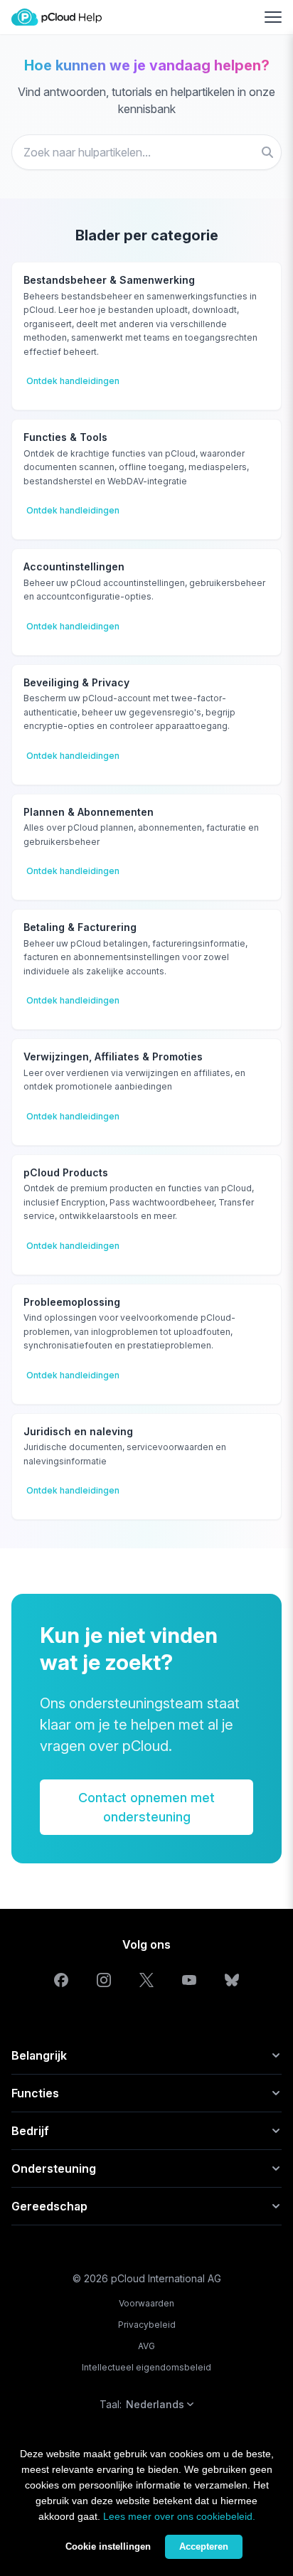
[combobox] (146, 152)
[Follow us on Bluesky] (232, 1980)
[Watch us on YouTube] (189, 1980)
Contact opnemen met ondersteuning (146, 1807)
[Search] (267, 152)
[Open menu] (273, 17)
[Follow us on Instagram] (104, 1980)
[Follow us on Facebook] (61, 1980)
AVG (146, 2346)
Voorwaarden (146, 2303)
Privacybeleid (147, 2325)
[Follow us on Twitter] (146, 1980)
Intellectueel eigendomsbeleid (146, 2367)
